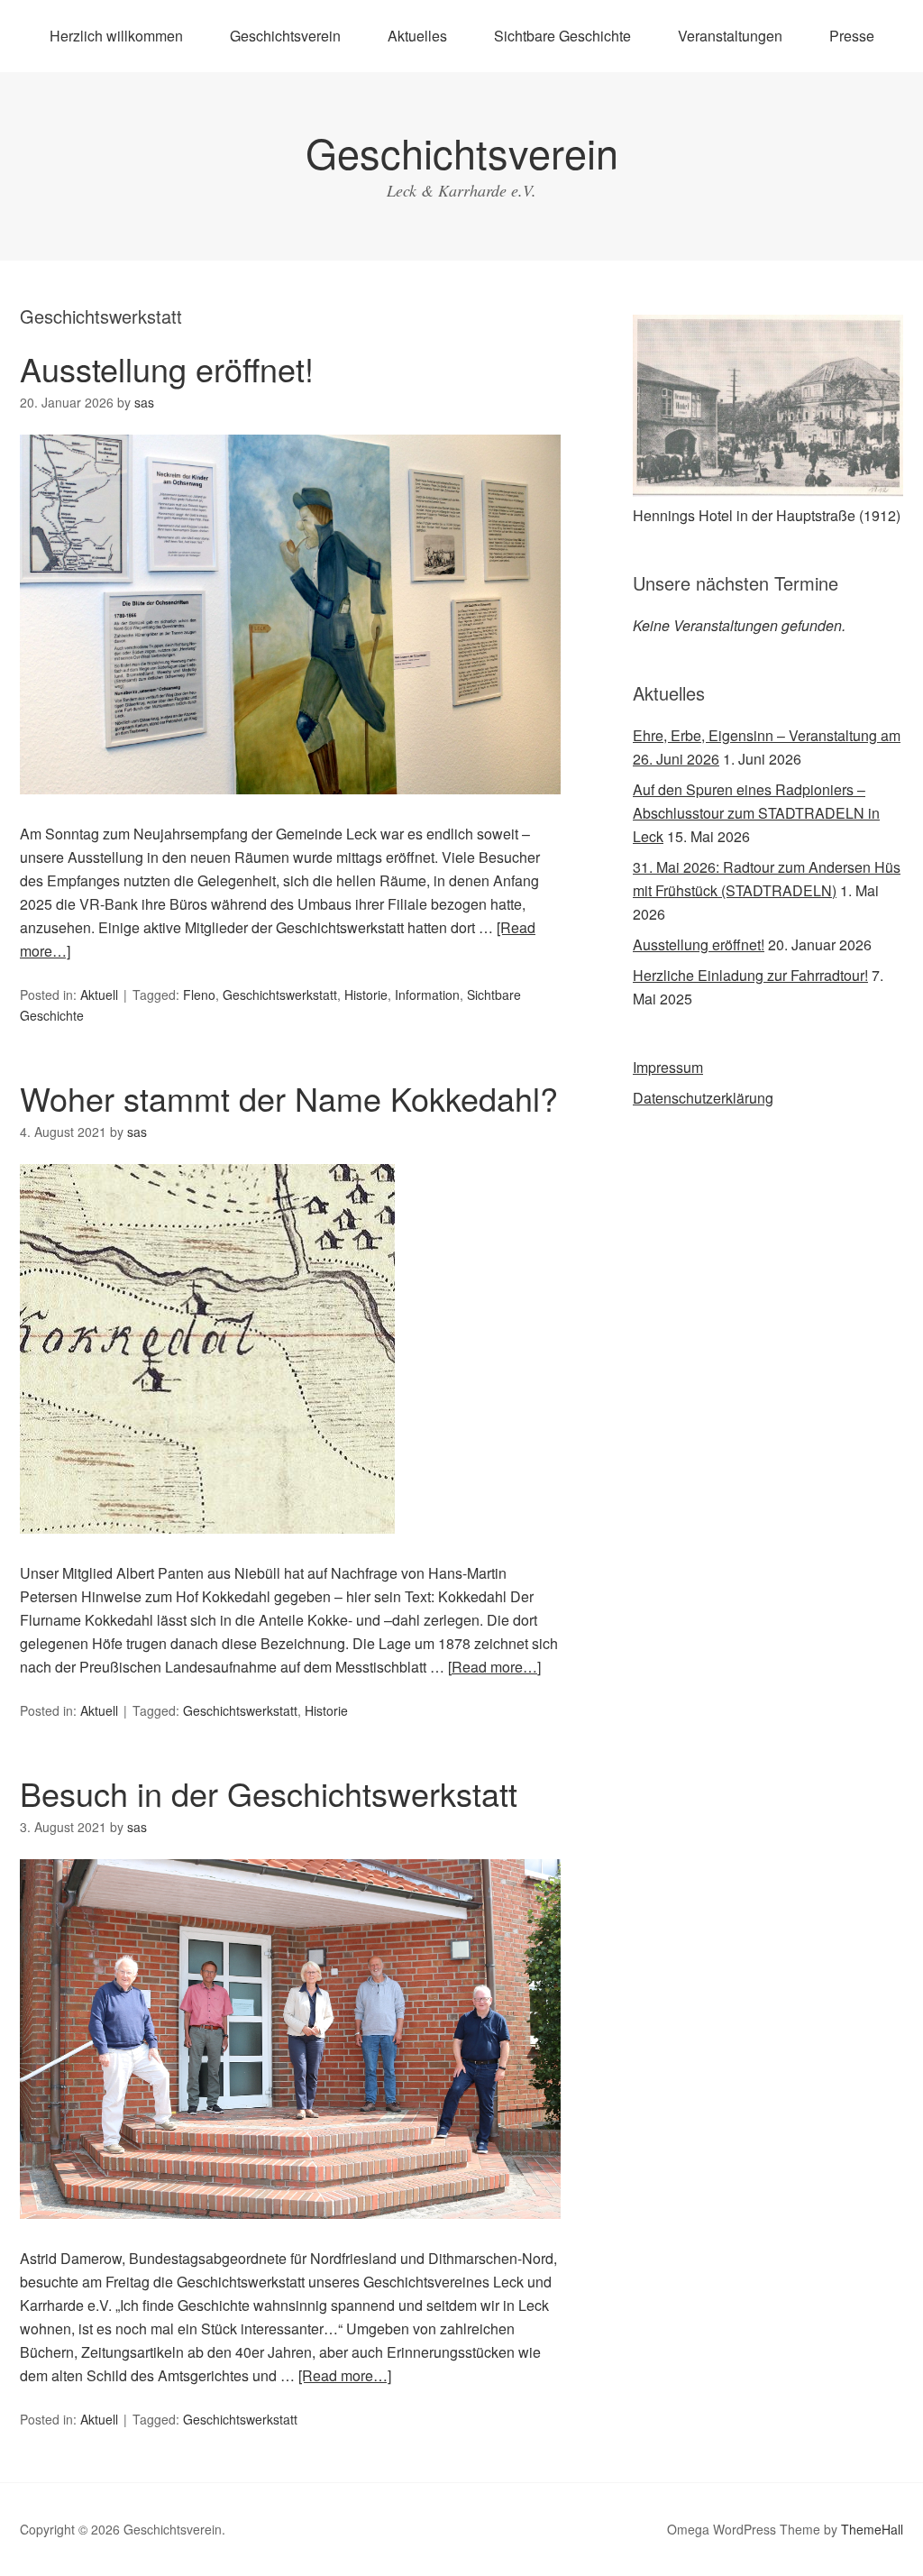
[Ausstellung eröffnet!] (290, 810)
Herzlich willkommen (116, 36)
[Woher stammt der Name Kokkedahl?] (207, 1549)
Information (427, 995)
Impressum (668, 1067)
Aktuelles (417, 36)
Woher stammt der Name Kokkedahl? (289, 1098)
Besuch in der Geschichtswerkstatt (269, 1793)
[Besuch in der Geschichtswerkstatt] (290, 2235)
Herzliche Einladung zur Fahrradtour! (750, 975)
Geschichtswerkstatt (280, 995)
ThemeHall (872, 2529)
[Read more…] (494, 1667)
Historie (366, 995)
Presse (852, 36)
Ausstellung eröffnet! (167, 368)
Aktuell (99, 995)
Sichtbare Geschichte (562, 36)
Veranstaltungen (730, 36)
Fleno (199, 995)
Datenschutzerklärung (703, 1098)
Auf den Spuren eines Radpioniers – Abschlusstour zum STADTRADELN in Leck (756, 813)
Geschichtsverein (285, 36)
